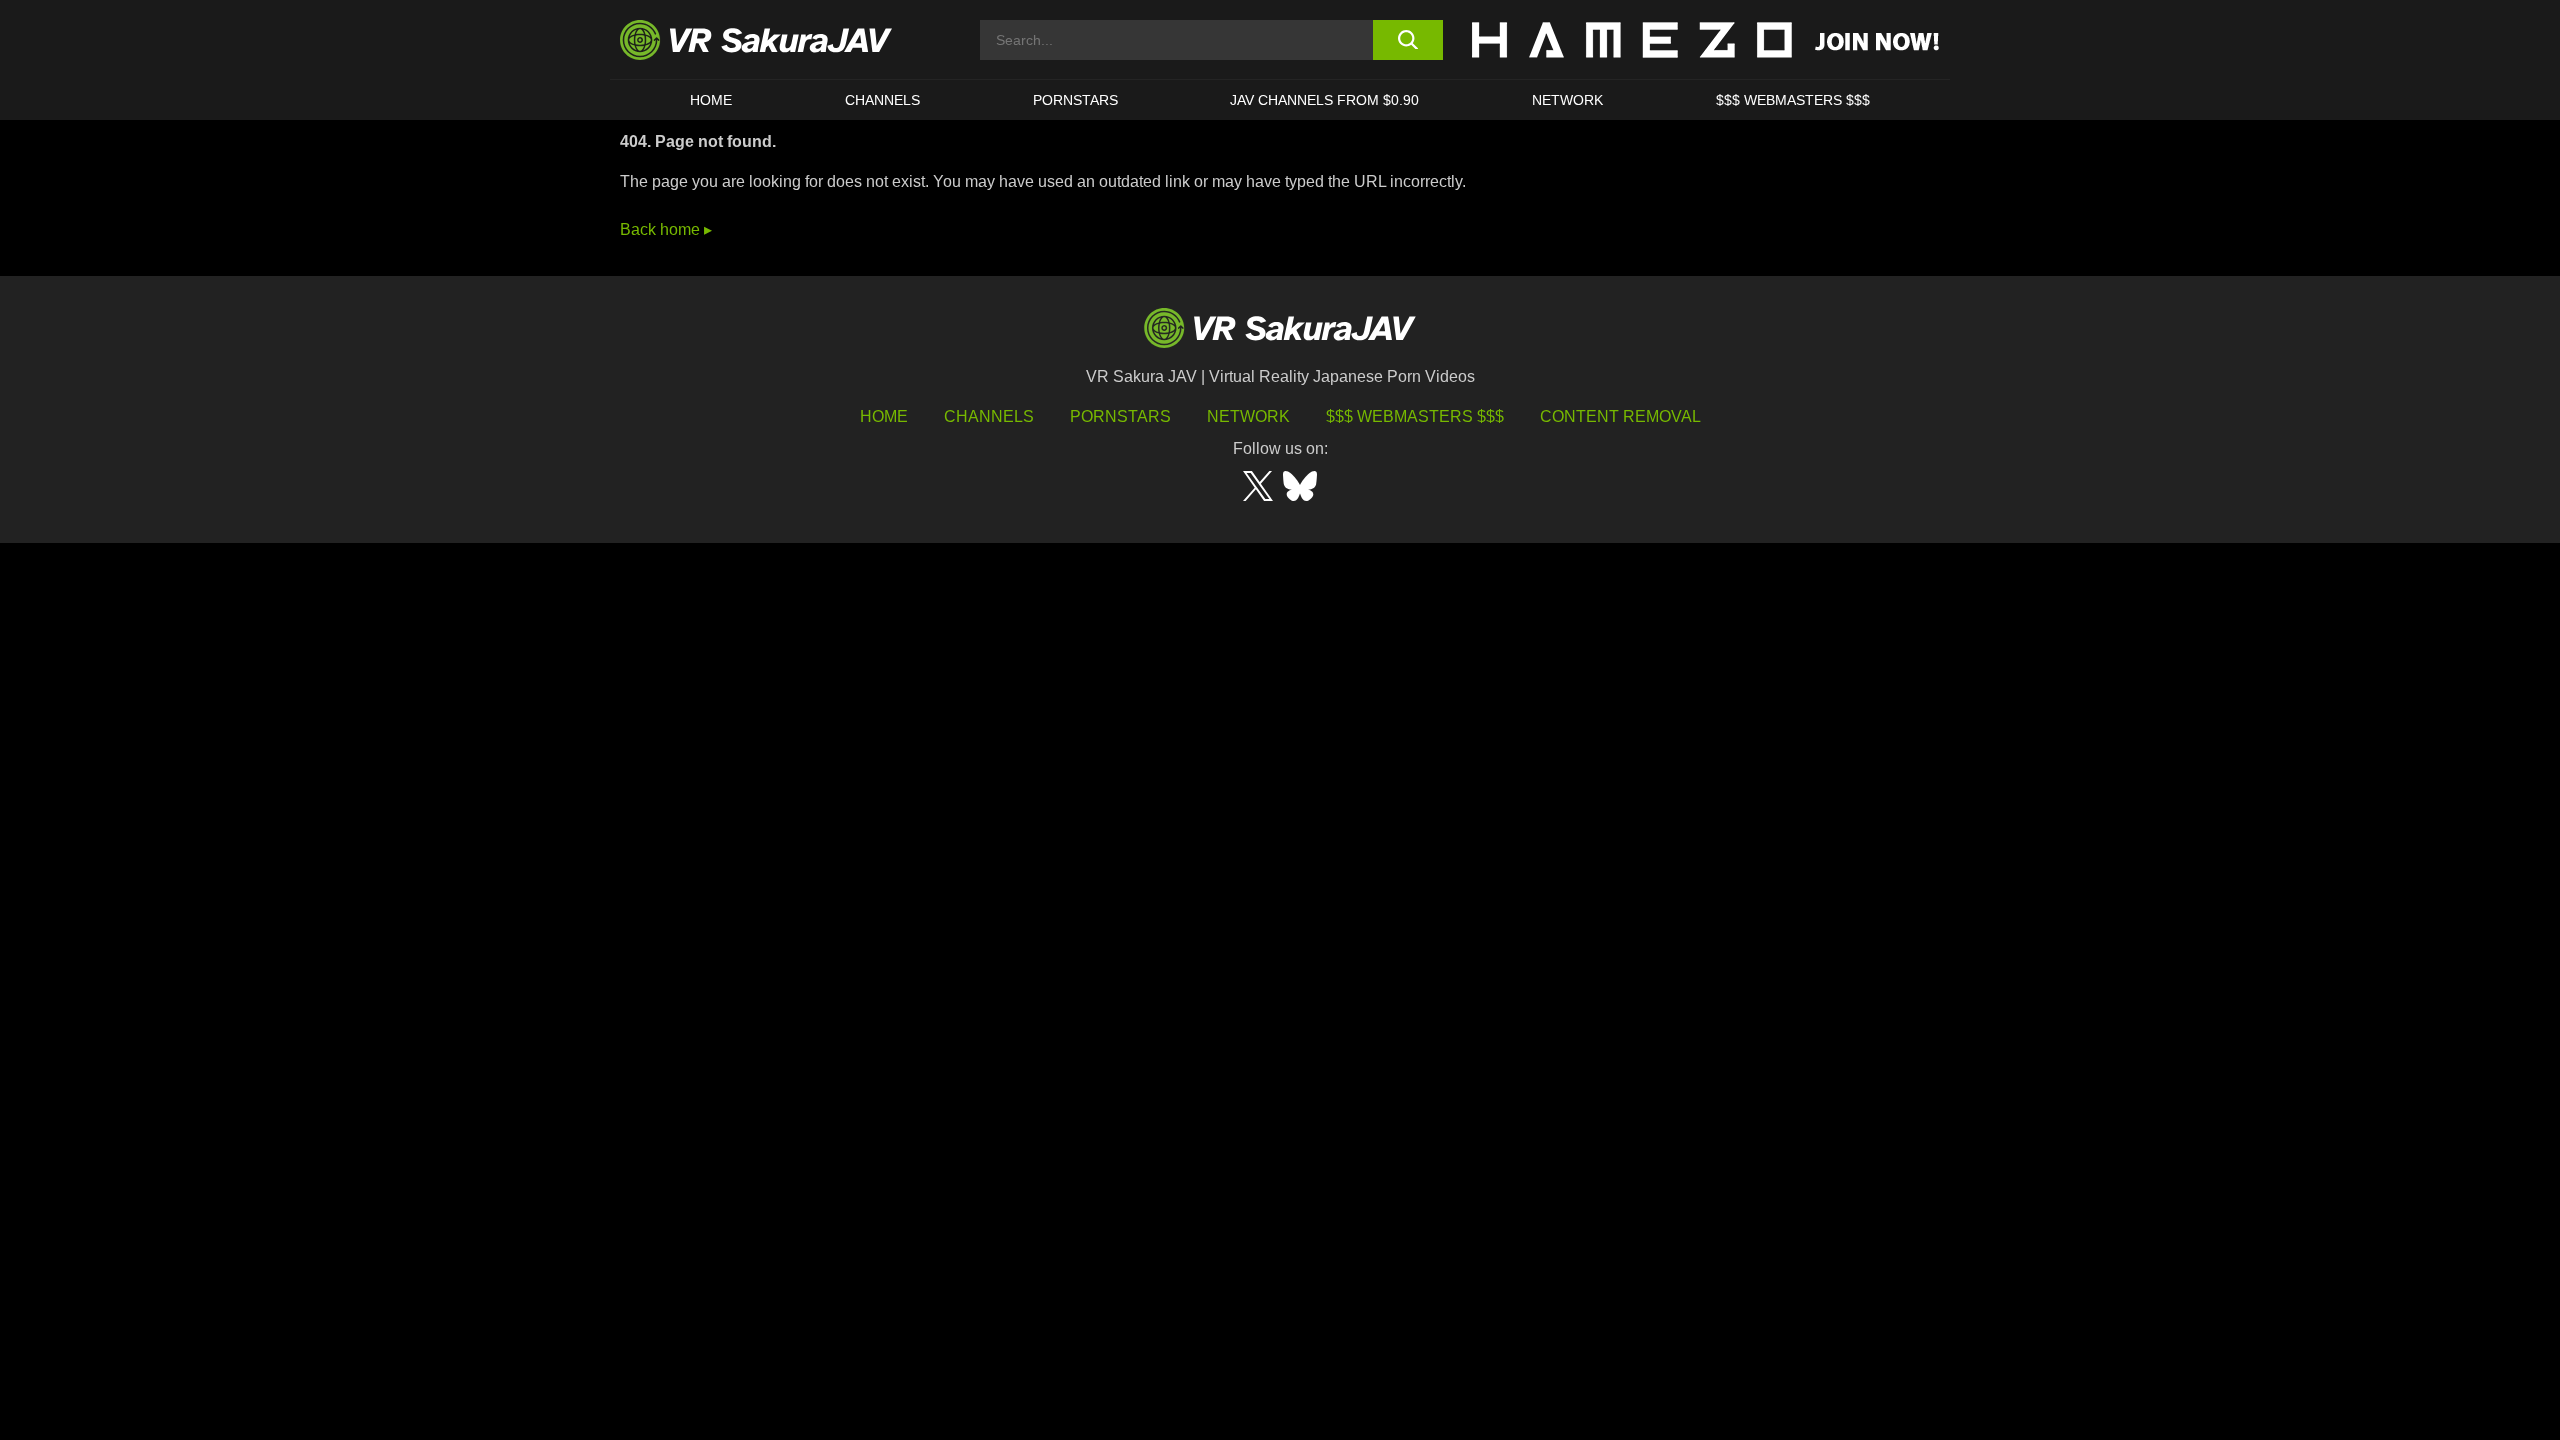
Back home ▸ (666, 229)
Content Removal (1620, 416)
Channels (882, 100)
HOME (711, 100)
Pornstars (1075, 100)
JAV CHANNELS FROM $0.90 (1324, 100)
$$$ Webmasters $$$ (1415, 416)
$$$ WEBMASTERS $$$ (1793, 100)
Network (1567, 100)
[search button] (1407, 40)
